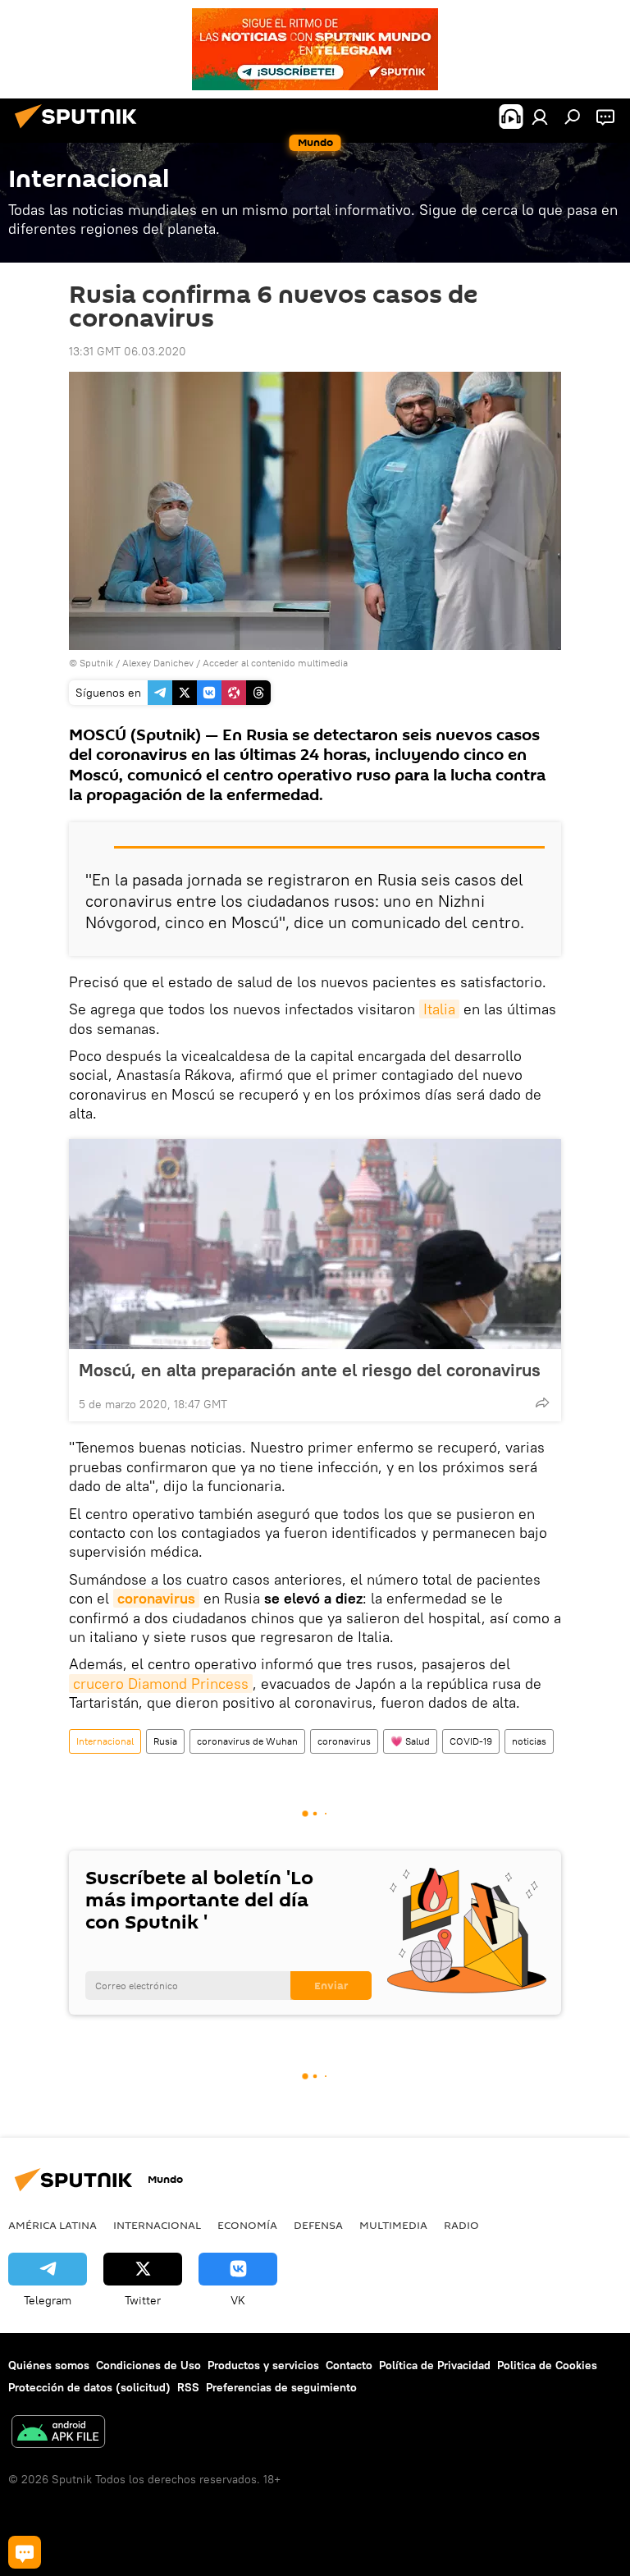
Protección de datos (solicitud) (89, 2387)
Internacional (105, 1741)
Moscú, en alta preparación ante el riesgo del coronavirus (310, 1370)
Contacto (349, 2365)
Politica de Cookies (547, 2365)
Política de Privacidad (435, 2365)
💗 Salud (410, 1741)
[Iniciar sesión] (540, 117)
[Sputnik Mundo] (80, 130)
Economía (247, 2225)
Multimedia (393, 2225)
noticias (529, 1741)
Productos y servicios (263, 2365)
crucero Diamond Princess (161, 1684)
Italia (439, 1009)
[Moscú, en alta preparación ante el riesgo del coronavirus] (315, 1244)
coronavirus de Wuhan (247, 1741)
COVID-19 (471, 1741)
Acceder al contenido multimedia (275, 663)
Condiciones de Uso (148, 2365)
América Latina (52, 2225)
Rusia (165, 1741)
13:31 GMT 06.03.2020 (128, 351)
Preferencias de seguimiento (281, 2387)
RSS (188, 2387)
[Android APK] (58, 2434)
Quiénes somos (49, 2365)
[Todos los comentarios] (25, 2552)
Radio (461, 2225)
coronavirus (156, 1598)
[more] (542, 1402)
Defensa (318, 2225)
